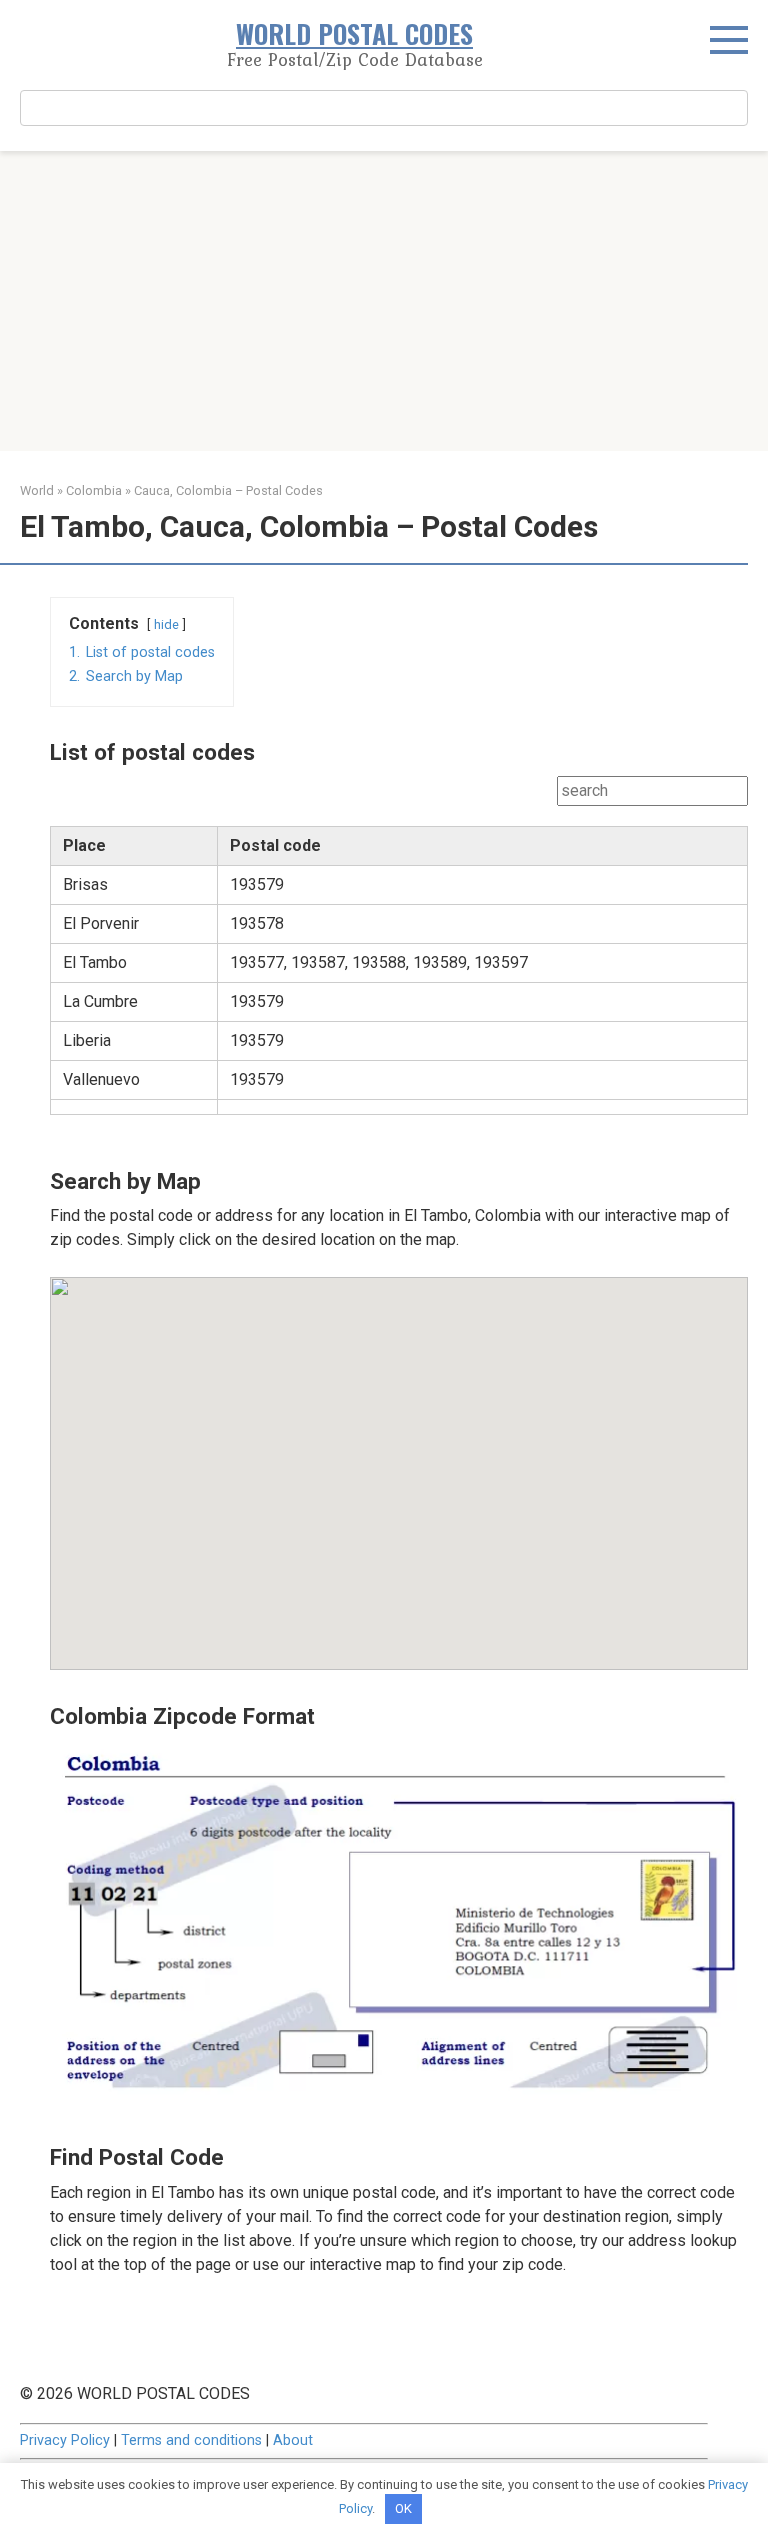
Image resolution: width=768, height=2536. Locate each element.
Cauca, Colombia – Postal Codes (228, 490)
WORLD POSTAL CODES (354, 33)
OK (403, 2508)
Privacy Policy (65, 2440)
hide (166, 624)
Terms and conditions (191, 2440)
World (37, 490)
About (293, 2440)
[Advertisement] (384, 301)
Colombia (94, 490)
